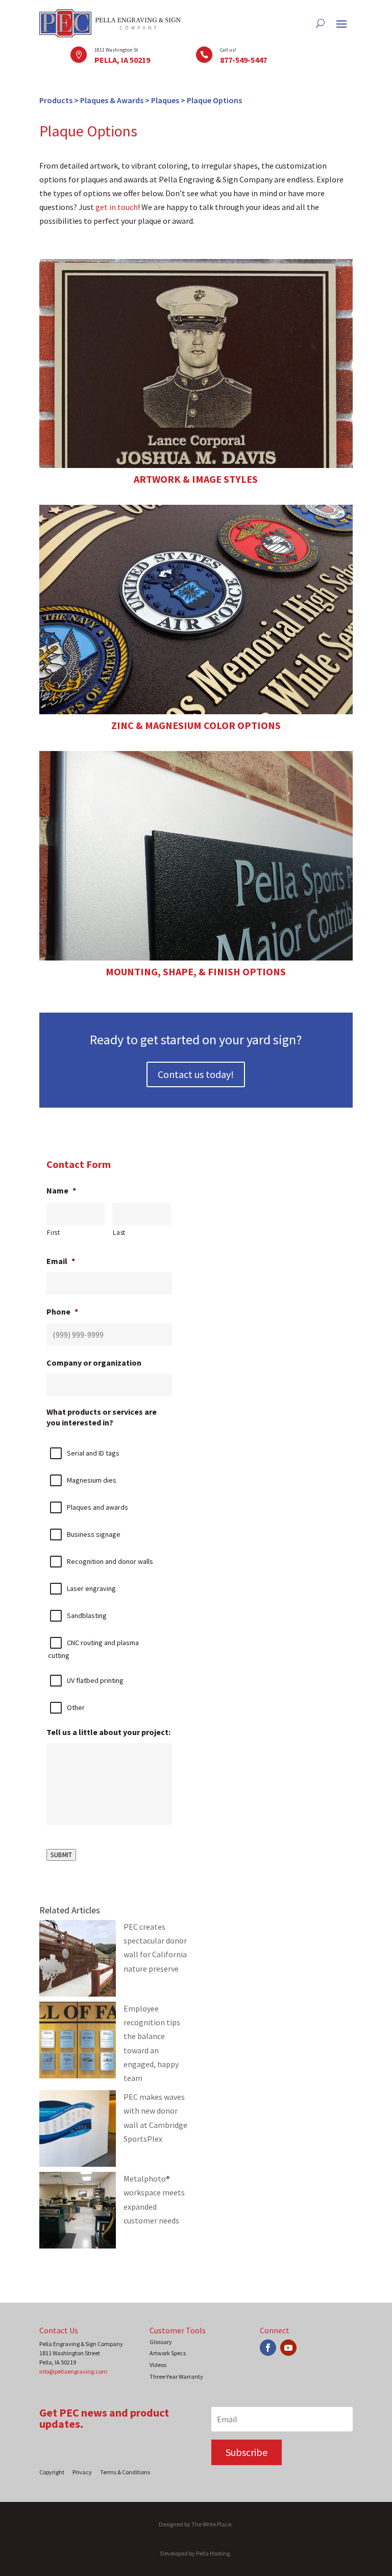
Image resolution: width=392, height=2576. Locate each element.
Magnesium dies (92, 1480)
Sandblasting (87, 1615)
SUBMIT (61, 1855)
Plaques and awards (97, 1507)
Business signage (94, 1534)
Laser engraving (91, 1588)
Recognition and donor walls (110, 1561)
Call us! (228, 50)
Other (76, 1707)
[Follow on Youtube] (288, 2348)
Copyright (52, 2472)
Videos (158, 2365)
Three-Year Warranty (176, 2376)
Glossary (161, 2342)
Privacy (82, 2472)
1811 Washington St (116, 50)
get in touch (117, 207)
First (53, 1233)
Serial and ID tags (93, 1453)
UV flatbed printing (95, 1680)
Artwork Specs (168, 2353)
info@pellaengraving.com (73, 2371)
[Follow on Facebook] (268, 2348)
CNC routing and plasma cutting (93, 1649)
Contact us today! (196, 1074)
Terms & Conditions (125, 2472)
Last (119, 1233)
